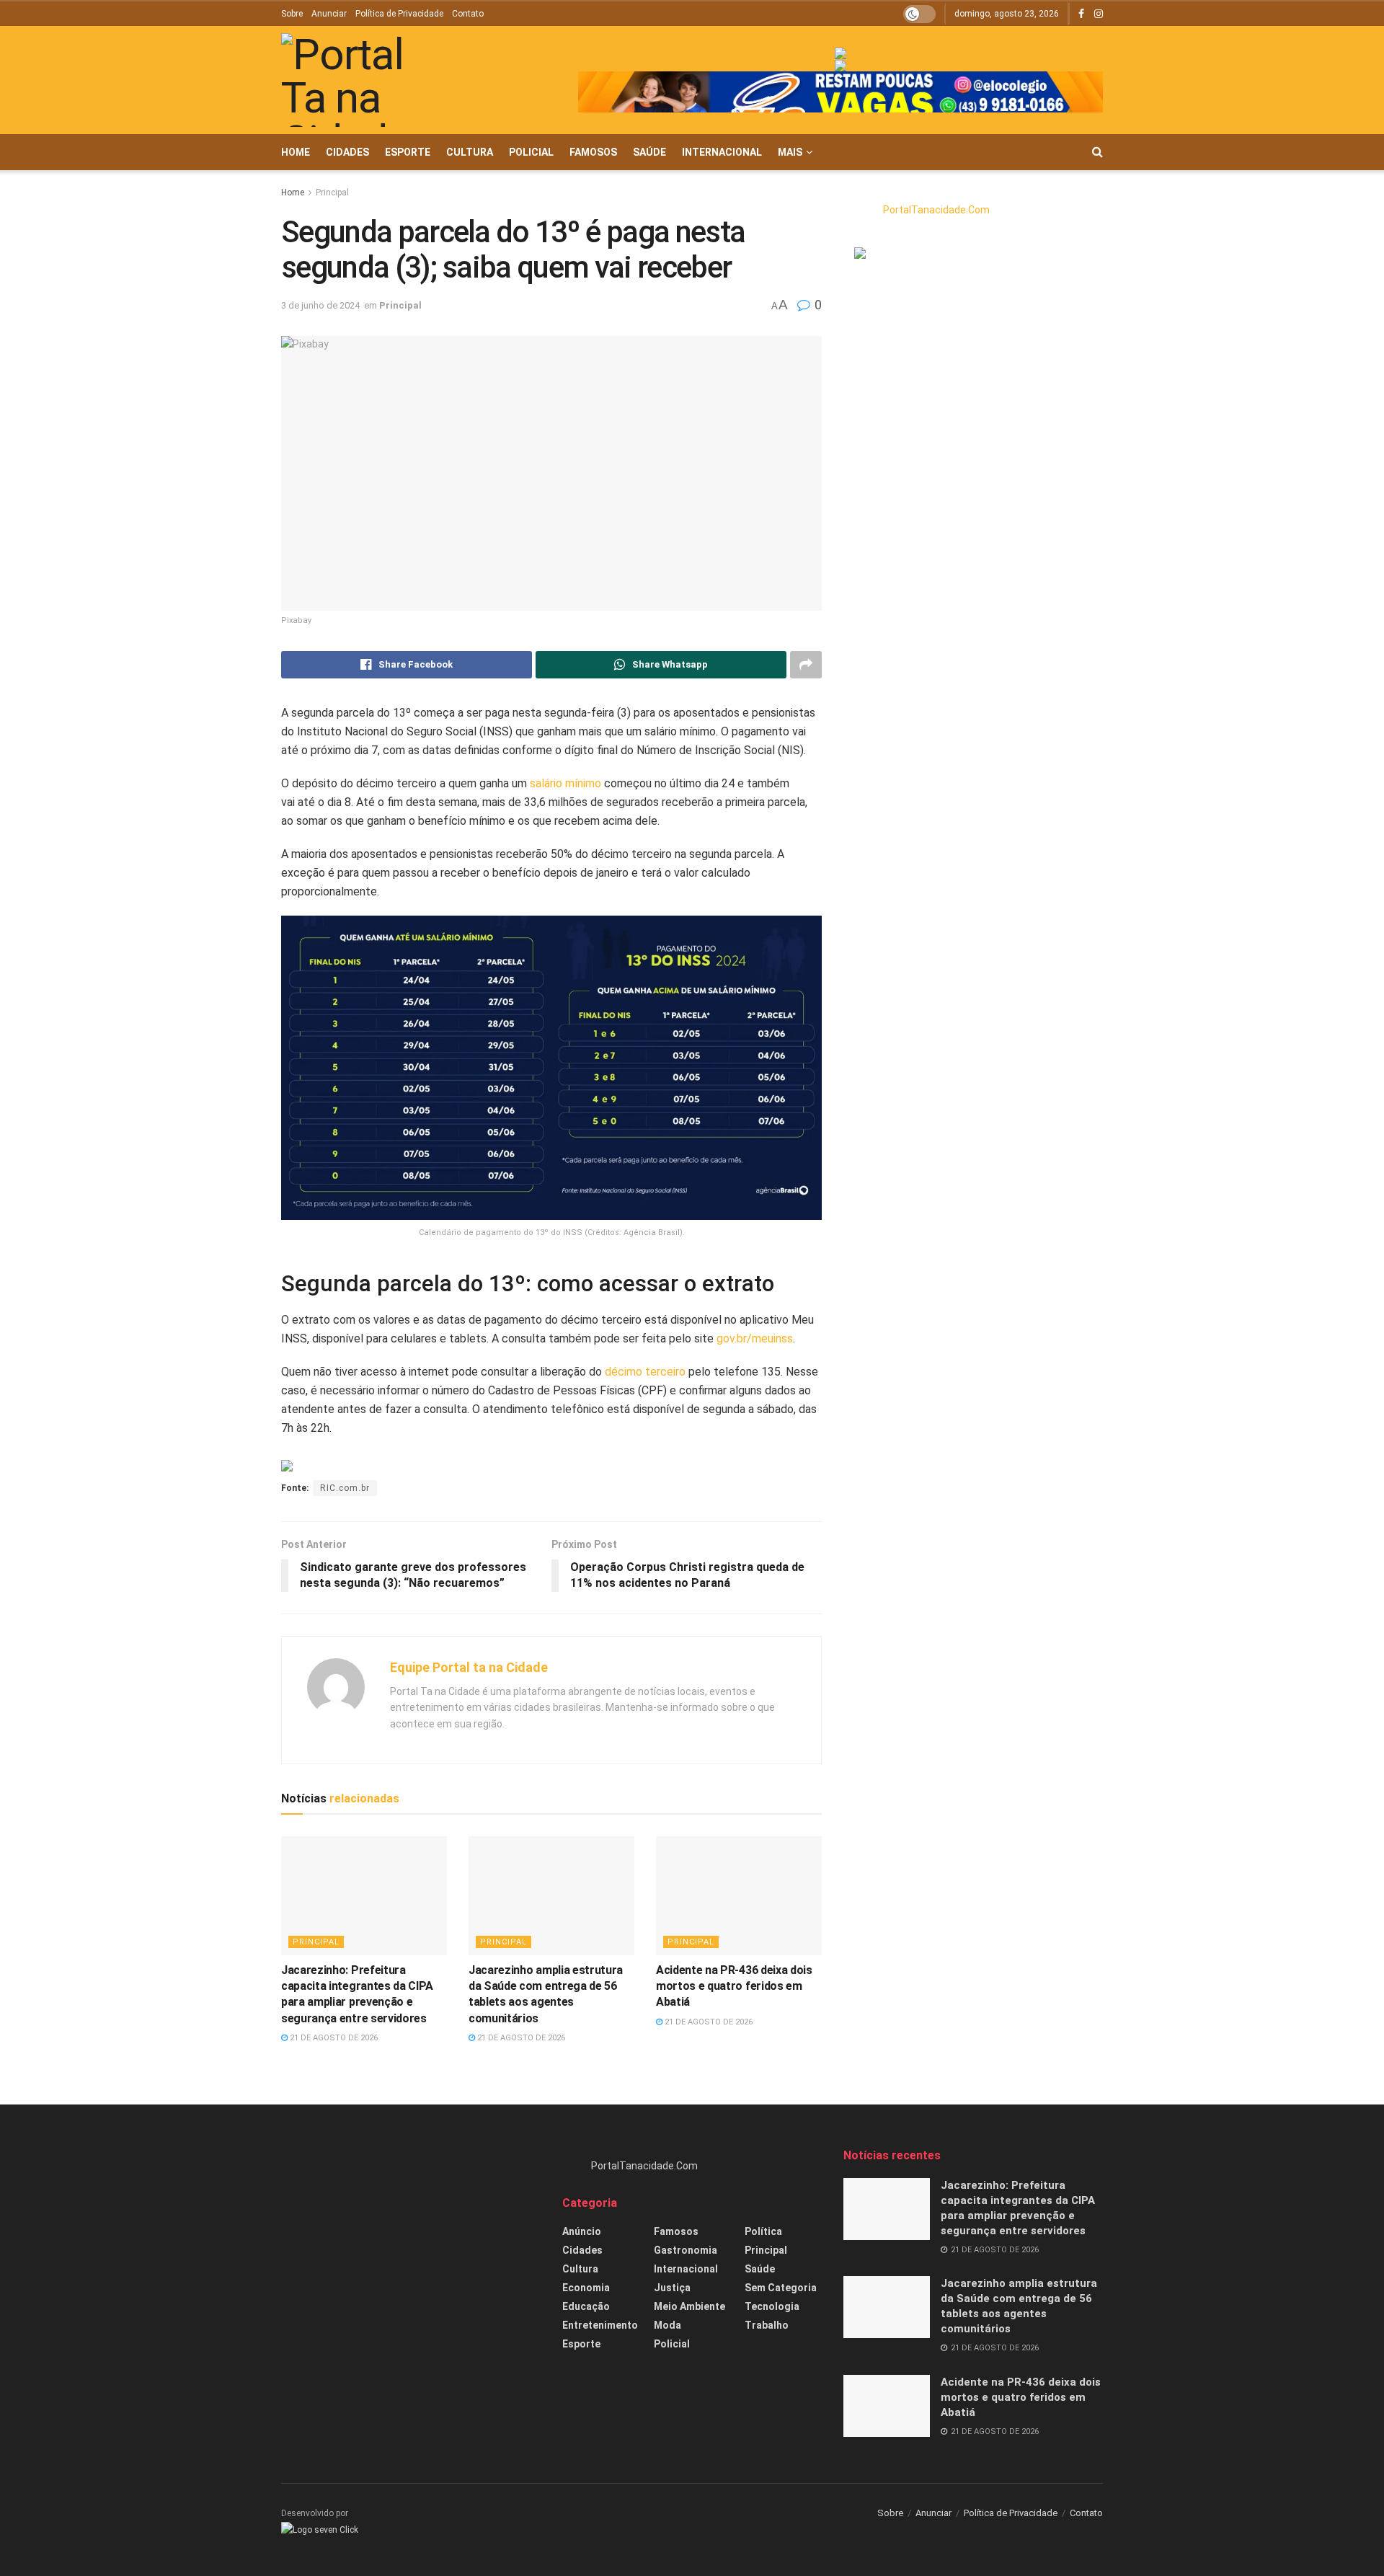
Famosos (593, 152)
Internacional (722, 152)
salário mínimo (565, 783)
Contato (468, 14)
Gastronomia (686, 2250)
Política (763, 2231)
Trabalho (767, 2325)
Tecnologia (772, 2306)
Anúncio (582, 2231)
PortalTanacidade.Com (936, 210)
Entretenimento (600, 2325)
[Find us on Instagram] (1099, 14)
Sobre (292, 14)
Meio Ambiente (689, 2306)
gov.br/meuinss (755, 1338)
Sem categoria (781, 2288)
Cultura (470, 152)
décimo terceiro (645, 1372)
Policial (531, 152)
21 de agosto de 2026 (333, 2038)
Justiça (672, 2288)
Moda (667, 2325)
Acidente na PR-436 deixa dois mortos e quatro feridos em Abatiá (734, 1986)
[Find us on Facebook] (1081, 14)
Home (296, 152)
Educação (586, 2306)
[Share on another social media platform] (806, 665)
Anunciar (329, 14)
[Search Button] (1097, 152)
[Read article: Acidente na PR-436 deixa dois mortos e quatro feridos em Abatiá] (739, 1895)
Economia (586, 2288)
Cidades (347, 152)
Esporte (408, 152)
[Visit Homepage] (364, 80)
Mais (790, 152)
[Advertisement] (411, 2249)
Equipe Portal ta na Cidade (469, 1667)
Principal (332, 192)
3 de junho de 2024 (320, 305)
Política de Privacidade (399, 14)
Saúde (649, 152)
